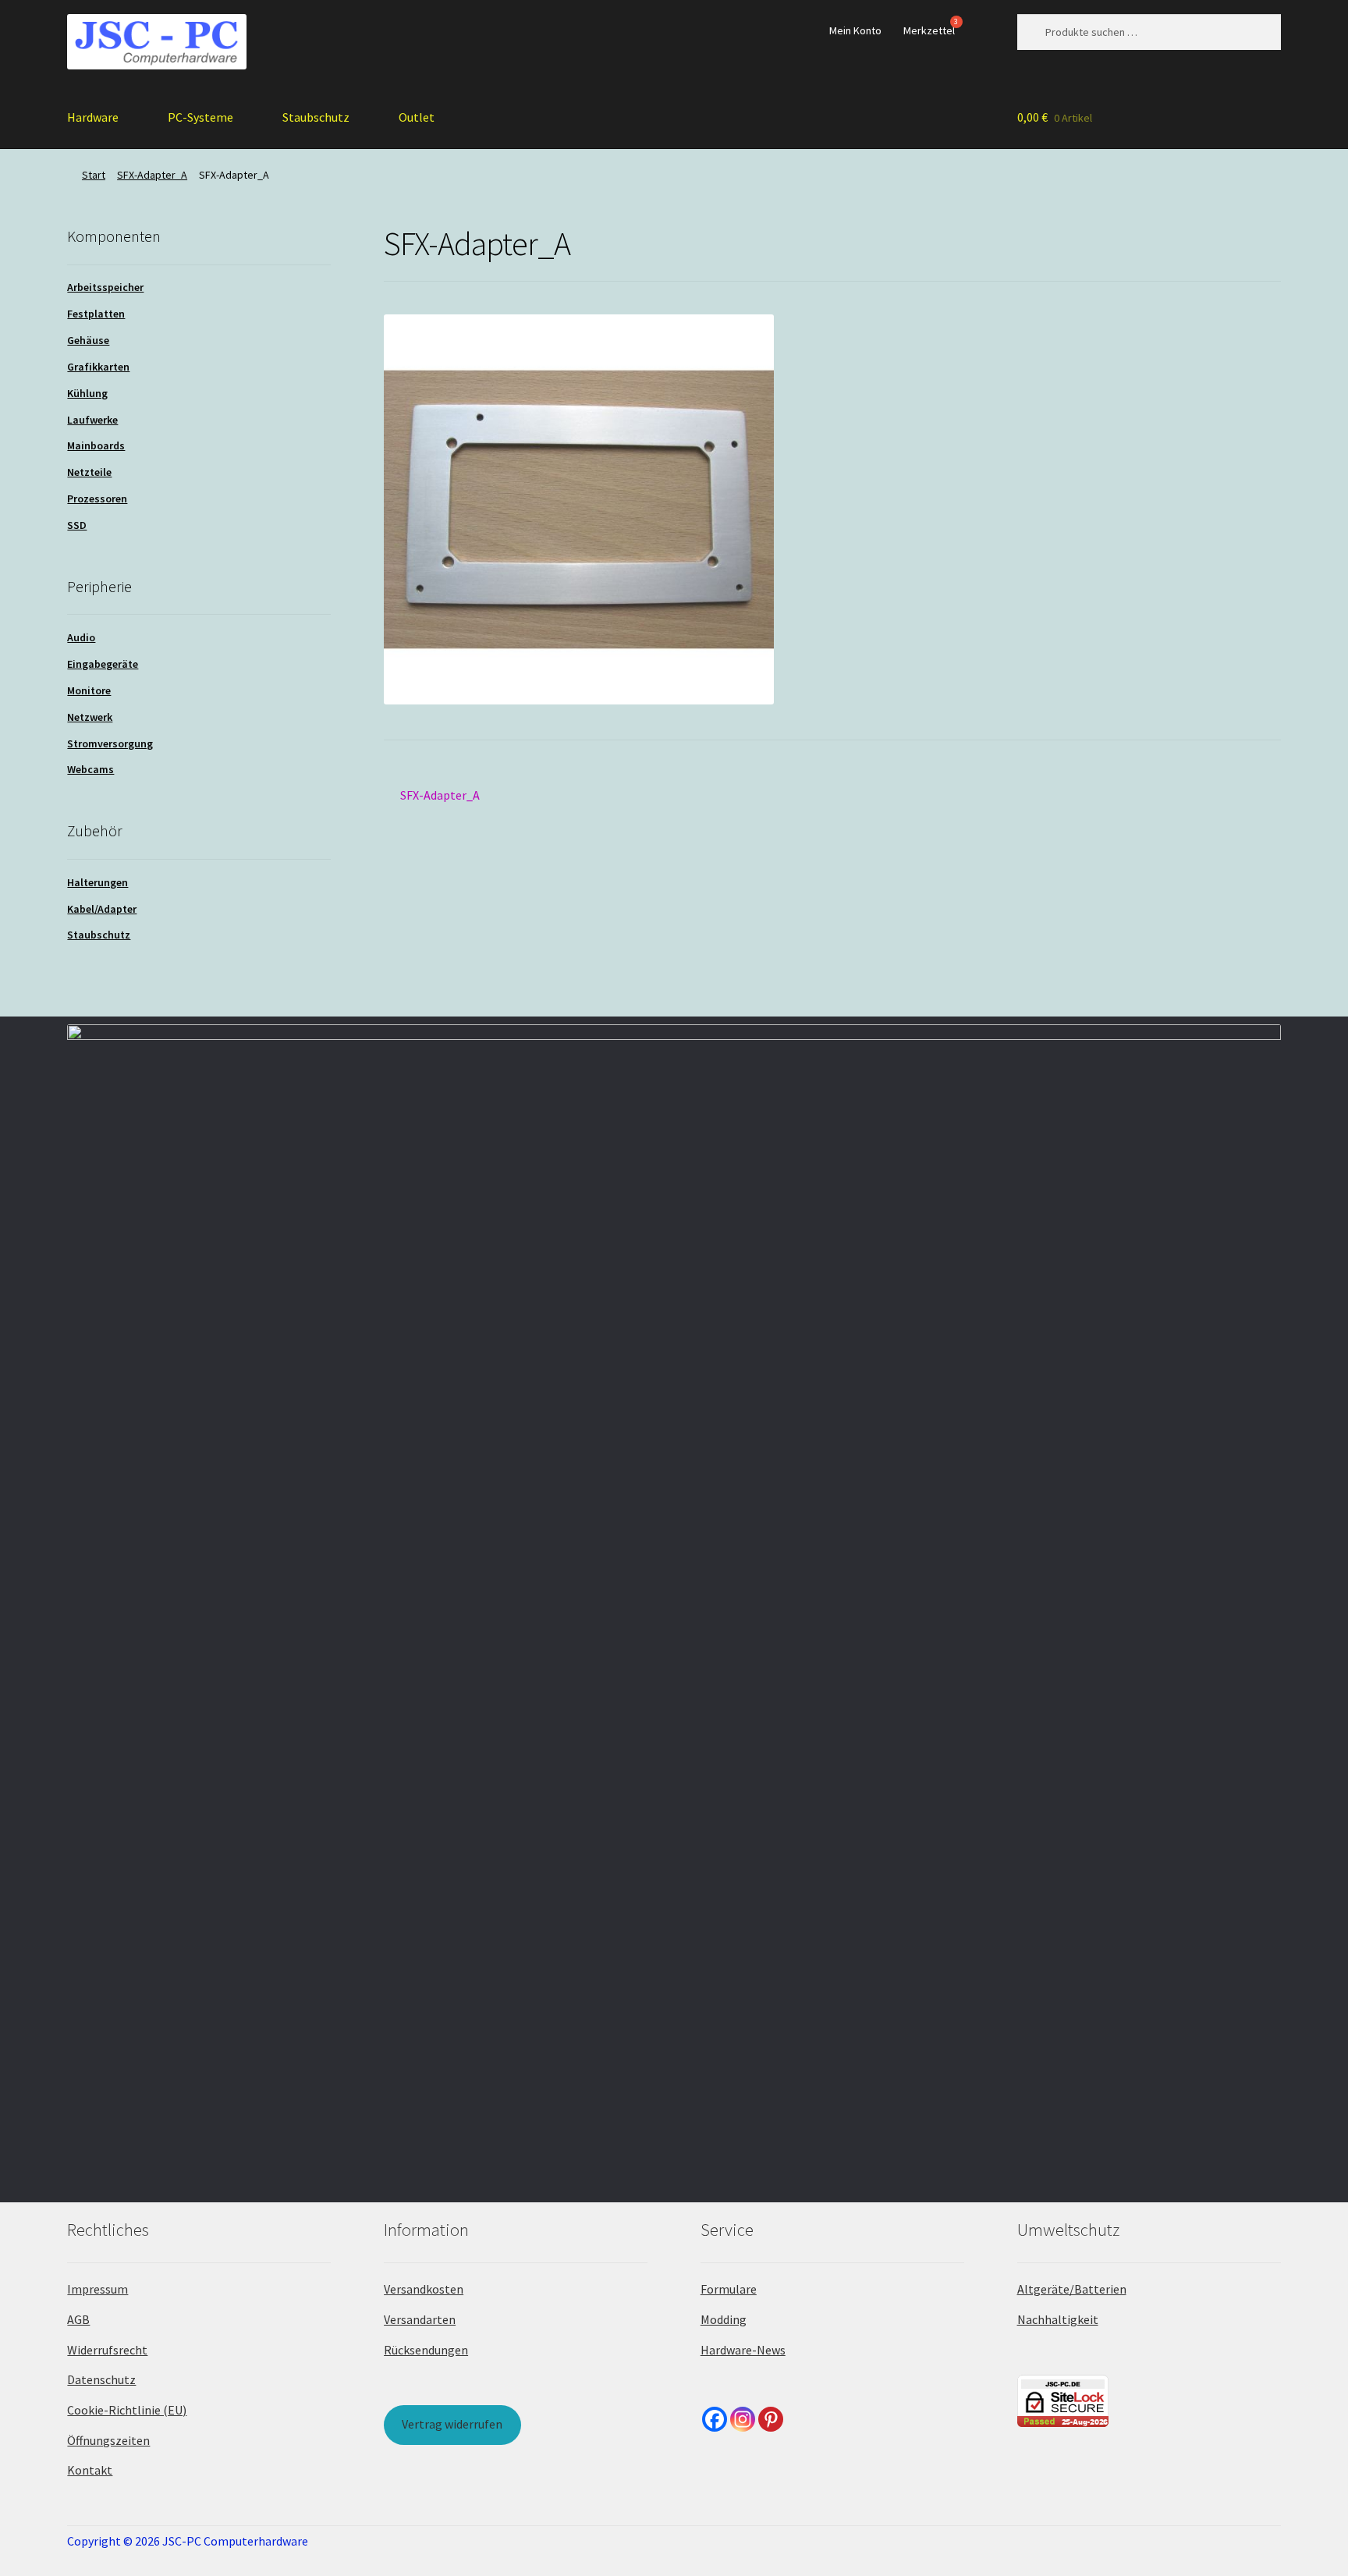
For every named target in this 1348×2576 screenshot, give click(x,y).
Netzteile (89, 472)
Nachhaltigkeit (1058, 2319)
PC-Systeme (200, 117)
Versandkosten (424, 2289)
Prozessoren (97, 499)
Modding (724, 2319)
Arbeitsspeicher (105, 287)
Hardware (93, 117)
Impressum (98, 2289)
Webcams (90, 769)
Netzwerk (90, 717)
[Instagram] (743, 2419)
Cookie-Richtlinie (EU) (127, 2410)
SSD (77, 525)
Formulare (729, 2289)
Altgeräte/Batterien (1072, 2289)
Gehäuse (88, 340)
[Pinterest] (771, 2419)
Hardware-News (743, 2350)
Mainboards (96, 445)
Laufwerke (92, 420)
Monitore (89, 690)
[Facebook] (715, 2419)
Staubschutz (316, 117)
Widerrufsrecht (107, 2350)
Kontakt (90, 2470)
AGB (78, 2319)
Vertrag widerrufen (452, 2424)
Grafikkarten (98, 367)
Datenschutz (101, 2379)
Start (94, 175)
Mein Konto (855, 30)
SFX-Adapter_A (152, 175)
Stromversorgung (110, 743)
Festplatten (96, 314)
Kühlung (87, 393)
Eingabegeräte (103, 664)
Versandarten (420, 2319)
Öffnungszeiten (108, 2440)
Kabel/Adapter (102, 909)
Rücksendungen (426, 2350)
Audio (81, 637)
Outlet (417, 117)
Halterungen (98, 882)
